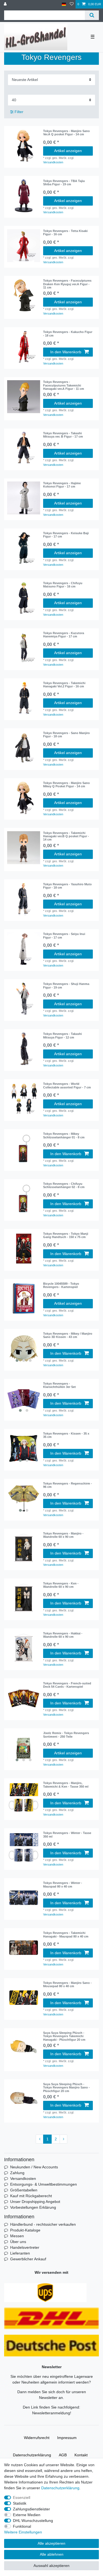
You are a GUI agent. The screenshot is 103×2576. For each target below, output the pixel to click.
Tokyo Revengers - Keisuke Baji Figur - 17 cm (66, 535)
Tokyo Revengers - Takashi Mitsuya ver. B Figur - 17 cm (63, 435)
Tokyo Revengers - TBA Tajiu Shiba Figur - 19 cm (64, 183)
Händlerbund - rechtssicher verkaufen (43, 2224)
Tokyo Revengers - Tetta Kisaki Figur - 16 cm (65, 233)
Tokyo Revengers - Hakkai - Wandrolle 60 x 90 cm (63, 1635)
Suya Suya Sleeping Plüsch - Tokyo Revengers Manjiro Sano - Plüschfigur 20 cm (66, 2088)
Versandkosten (53, 162)
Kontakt (81, 2455)
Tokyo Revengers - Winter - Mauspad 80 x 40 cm (63, 1885)
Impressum (67, 2438)
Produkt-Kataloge (25, 2230)
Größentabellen (24, 2190)
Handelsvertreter (25, 2247)
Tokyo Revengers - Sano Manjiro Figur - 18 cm (66, 735)
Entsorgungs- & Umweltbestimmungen (44, 2184)
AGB (63, 2455)
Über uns (18, 2242)
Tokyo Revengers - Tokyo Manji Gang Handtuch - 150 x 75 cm (66, 1235)
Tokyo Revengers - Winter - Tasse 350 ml (67, 1835)
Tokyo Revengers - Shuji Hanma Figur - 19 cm (66, 985)
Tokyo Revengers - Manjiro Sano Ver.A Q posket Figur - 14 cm (66, 133)
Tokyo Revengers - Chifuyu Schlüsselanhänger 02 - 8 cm (64, 1185)
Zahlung (17, 2173)
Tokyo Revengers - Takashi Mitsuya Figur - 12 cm (62, 1035)
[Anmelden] (6, 4)
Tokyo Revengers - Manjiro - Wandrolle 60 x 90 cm (63, 1535)
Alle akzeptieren (51, 2543)
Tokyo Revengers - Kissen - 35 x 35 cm (66, 1435)
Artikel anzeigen (68, 151)
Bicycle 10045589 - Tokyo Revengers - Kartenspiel (61, 1285)
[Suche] (92, 15)
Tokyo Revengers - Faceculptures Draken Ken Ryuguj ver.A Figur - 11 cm (67, 284)
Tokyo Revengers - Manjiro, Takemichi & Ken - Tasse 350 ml (66, 1785)
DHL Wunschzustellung (33, 2521)
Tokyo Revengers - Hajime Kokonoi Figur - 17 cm (62, 485)
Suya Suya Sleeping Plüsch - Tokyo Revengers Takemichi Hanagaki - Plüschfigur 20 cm (64, 2036)
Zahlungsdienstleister (31, 2509)
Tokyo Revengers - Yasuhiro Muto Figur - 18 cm (67, 886)
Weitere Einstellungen (23, 2532)
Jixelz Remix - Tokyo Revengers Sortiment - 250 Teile (66, 1735)
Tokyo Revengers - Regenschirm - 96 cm (68, 1485)
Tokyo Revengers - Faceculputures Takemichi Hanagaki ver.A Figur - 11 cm (64, 385)
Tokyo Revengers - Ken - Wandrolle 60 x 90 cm (61, 1585)
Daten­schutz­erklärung (32, 2455)
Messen (17, 2236)
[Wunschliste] (72, 4)
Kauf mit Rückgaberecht (31, 2196)
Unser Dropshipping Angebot (35, 2202)
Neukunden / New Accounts (34, 2167)
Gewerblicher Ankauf (28, 2259)
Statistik (20, 2503)
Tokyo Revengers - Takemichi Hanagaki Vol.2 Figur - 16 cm (64, 685)
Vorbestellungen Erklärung (33, 2207)
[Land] (64, 4)
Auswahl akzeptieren (51, 2566)
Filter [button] (19, 112)
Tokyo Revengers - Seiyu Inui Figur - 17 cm (64, 936)
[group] (24, 1298)
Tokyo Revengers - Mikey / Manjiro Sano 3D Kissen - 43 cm (68, 1335)
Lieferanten (20, 2253)
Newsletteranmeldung (51, 2413)
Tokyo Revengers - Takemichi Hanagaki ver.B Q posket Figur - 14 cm (66, 836)
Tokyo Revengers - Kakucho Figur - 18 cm (68, 334)
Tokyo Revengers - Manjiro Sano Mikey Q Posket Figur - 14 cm (66, 785)
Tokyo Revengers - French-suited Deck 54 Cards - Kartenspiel (67, 1685)
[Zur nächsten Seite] (63, 2139)
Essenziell (22, 2497)
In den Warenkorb (66, 352)
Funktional (22, 2526)
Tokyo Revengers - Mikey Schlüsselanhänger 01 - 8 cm (64, 1135)
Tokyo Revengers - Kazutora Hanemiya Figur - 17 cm (64, 635)
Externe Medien (27, 2515)
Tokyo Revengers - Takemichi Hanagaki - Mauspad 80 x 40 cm (66, 1934)
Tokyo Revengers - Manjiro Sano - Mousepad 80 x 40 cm (67, 1984)
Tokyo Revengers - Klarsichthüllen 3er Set (59, 1385)
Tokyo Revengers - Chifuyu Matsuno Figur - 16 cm (63, 585)
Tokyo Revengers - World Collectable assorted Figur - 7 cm (67, 1085)
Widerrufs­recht (37, 2438)
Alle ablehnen (52, 2554)
